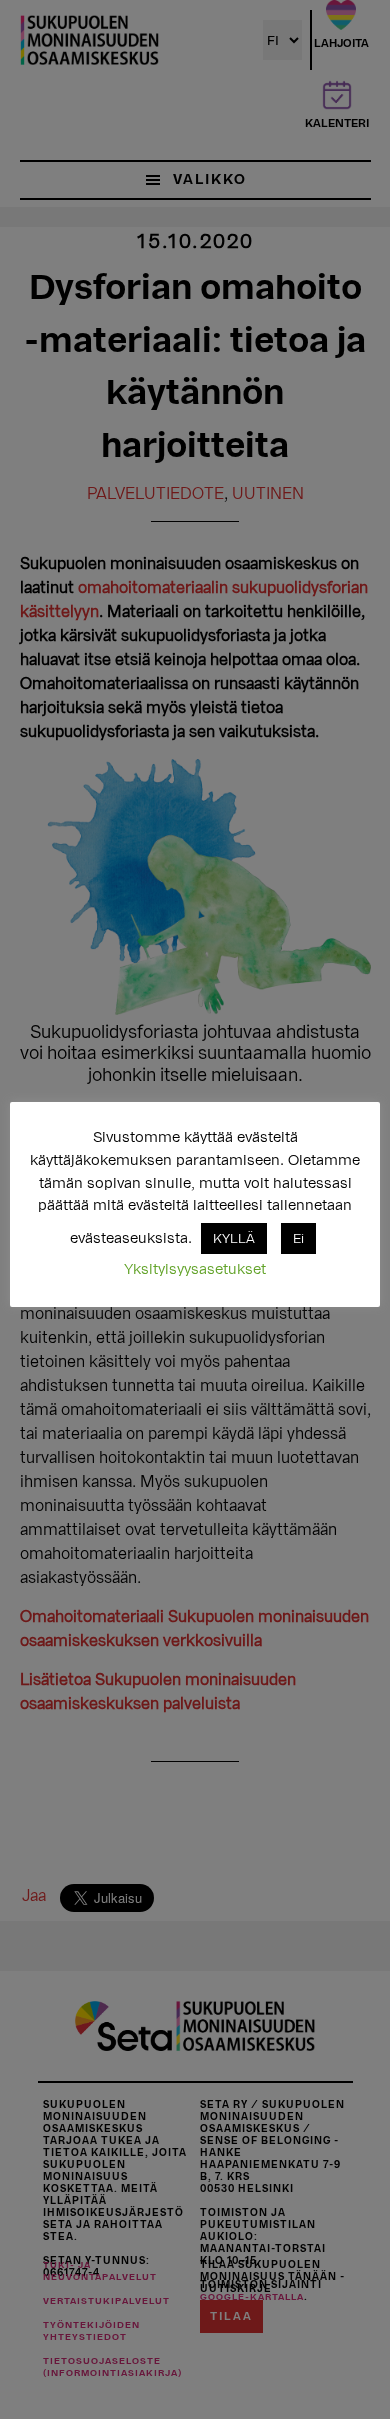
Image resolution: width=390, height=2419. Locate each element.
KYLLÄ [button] (234, 1238)
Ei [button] (298, 1238)
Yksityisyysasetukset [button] (195, 1269)
